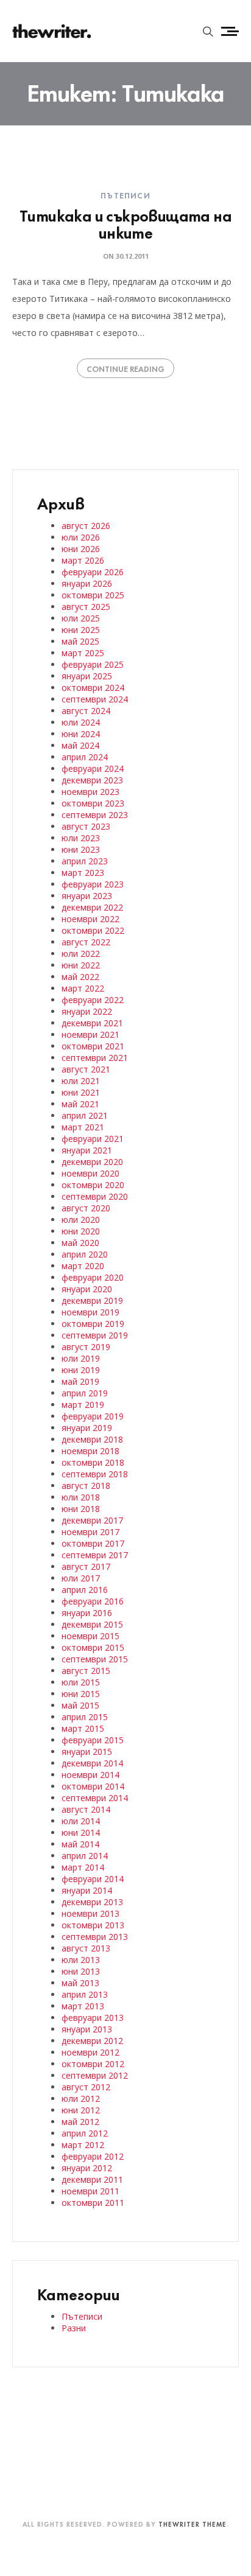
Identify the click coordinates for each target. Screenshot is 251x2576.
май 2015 (80, 1705)
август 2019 (86, 1347)
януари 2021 (87, 1150)
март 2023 (83, 873)
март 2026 (83, 560)
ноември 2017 (90, 1532)
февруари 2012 (93, 2156)
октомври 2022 (93, 930)
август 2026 (86, 526)
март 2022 (83, 988)
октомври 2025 (93, 595)
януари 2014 (87, 1890)
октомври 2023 (93, 803)
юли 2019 (81, 1358)
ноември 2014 (90, 1775)
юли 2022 (81, 954)
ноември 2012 (90, 2052)
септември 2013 (95, 1937)
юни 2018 (81, 1509)
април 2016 (85, 1590)
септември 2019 (95, 1335)
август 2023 (86, 826)
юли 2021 (81, 1081)
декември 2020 (92, 1162)
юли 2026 (81, 537)
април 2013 (85, 1994)
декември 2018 (92, 1439)
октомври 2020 (93, 1185)
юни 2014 (81, 1832)
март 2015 (83, 1728)
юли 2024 (81, 722)
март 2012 (83, 2145)
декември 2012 (92, 2041)
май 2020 (80, 1243)
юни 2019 (81, 1370)
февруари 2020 (93, 1277)
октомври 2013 (93, 1925)
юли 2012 (81, 2098)
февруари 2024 (93, 768)
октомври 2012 (93, 2064)
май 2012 (80, 2122)
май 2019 (80, 1381)
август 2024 (86, 711)
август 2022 (86, 942)
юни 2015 (81, 1694)
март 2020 (83, 1266)
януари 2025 (87, 676)
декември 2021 (92, 1023)
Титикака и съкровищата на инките (125, 223)
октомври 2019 (93, 1324)
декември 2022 (92, 907)
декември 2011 (92, 2179)
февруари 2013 (93, 2018)
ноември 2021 (90, 1034)
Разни (74, 2328)
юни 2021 (81, 1092)
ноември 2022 (90, 919)
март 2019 (83, 1405)
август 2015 (86, 1671)
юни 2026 (81, 549)
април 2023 (85, 861)
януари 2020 (87, 1289)
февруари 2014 (93, 1879)
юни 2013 (81, 1971)
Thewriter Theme (193, 2524)
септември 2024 (95, 699)
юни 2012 (81, 2110)
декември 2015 (92, 1624)
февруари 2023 (93, 884)
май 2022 (80, 977)
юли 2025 (81, 618)
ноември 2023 (90, 792)
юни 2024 (81, 734)
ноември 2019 (90, 1312)
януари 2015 (87, 1752)
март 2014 (83, 1867)
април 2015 (85, 1717)
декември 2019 (92, 1300)
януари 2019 (87, 1428)
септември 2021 (95, 1058)
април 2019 (85, 1393)
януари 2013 (87, 2029)
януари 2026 (87, 583)
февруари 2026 (93, 572)
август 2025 (86, 607)
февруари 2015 (93, 1740)
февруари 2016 (93, 1601)
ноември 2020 (90, 1173)
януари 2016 (87, 1613)
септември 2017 (95, 1555)
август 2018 (86, 1486)
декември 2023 (92, 780)
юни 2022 (81, 965)
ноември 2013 (90, 1913)
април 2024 (85, 757)
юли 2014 (81, 1821)
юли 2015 (81, 1682)
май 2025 (80, 641)
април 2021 (85, 1115)
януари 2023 (87, 896)
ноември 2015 (90, 1636)
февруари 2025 (93, 664)
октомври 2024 (93, 688)
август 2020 (86, 1208)
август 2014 (86, 1809)
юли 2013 (81, 1960)
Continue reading (125, 368)
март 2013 (83, 2006)
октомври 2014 (93, 1786)
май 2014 (80, 1844)
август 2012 (86, 2087)
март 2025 (83, 653)
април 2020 (85, 1254)
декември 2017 (92, 1520)
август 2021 (86, 1069)
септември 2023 (95, 815)
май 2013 (80, 1983)
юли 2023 (81, 838)
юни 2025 (81, 630)
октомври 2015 (93, 1647)
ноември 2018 (90, 1451)
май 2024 (80, 745)
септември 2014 (95, 1798)
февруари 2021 (93, 1139)
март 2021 (83, 1127)
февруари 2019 (93, 1416)
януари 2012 (87, 2168)
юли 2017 (81, 1578)
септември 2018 (95, 1474)
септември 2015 (95, 1659)
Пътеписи (125, 195)
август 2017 (86, 1566)
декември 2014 (92, 1763)
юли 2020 (81, 1220)
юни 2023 (81, 849)
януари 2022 (87, 1011)
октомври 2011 (93, 2203)
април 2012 (85, 2133)
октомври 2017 (93, 1543)
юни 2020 (81, 1231)
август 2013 (86, 1948)
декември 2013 (92, 1902)
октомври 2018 (93, 1462)
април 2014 (85, 1856)
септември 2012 (95, 2075)
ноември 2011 (90, 2191)
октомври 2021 (93, 1046)
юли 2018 (81, 1497)
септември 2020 (95, 1196)
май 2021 (80, 1104)
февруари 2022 (93, 1000)
